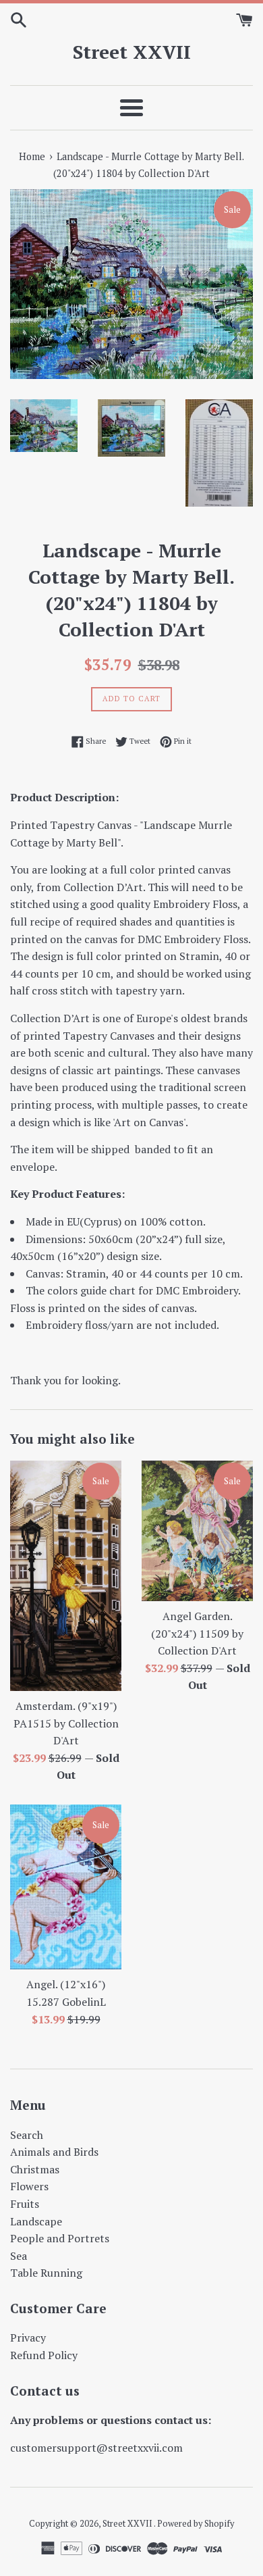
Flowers (29, 2186)
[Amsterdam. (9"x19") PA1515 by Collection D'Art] (66, 1576)
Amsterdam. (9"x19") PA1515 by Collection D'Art (66, 1723)
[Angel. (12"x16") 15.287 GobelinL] (66, 1887)
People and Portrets (60, 2238)
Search (27, 2135)
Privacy (28, 2338)
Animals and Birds (54, 2152)
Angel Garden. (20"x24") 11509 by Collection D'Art (197, 1633)
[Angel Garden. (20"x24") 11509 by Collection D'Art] (197, 1531)
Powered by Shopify (196, 2524)
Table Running (46, 2273)
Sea (19, 2256)
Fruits (25, 2204)
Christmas (35, 2169)
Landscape (36, 2221)
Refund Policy (44, 2355)
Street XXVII (132, 52)
